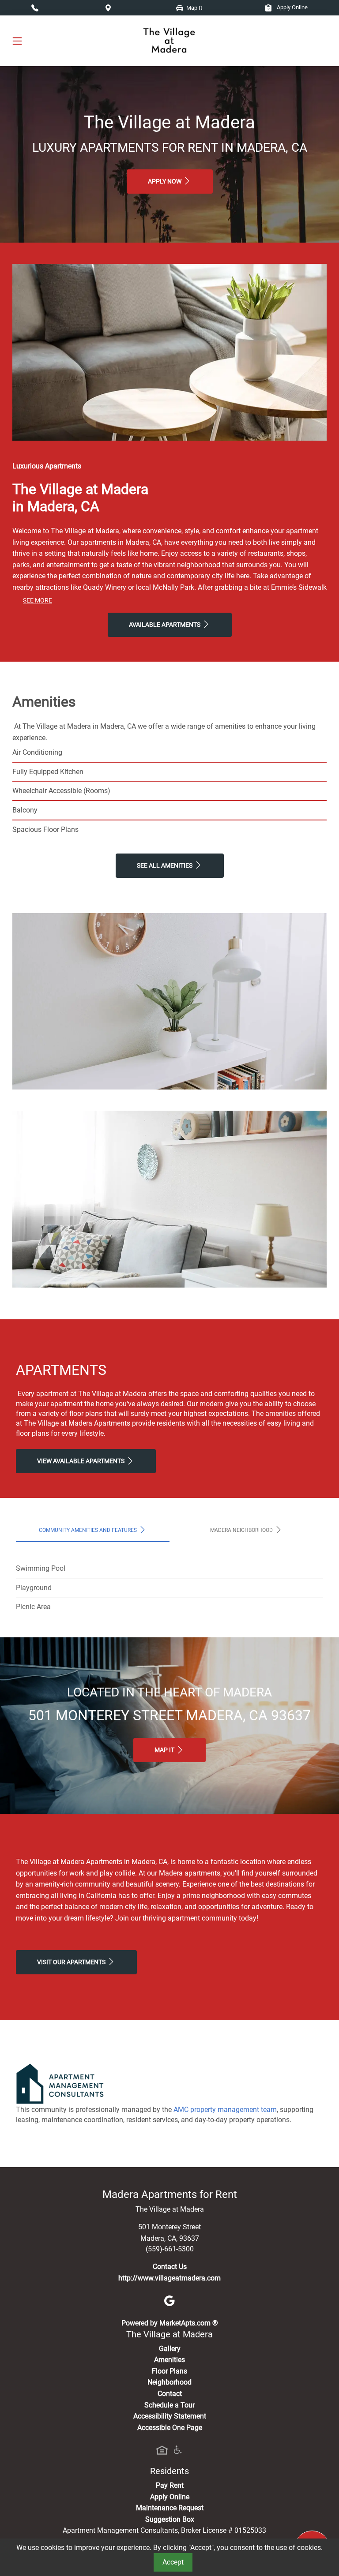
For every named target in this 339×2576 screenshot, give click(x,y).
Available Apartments (165, 625)
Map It (165, 1750)
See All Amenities (165, 866)
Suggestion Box (170, 2519)
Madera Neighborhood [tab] (242, 1530)
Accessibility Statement (170, 2416)
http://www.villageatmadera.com (169, 2278)
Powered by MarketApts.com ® (170, 2323)
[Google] (169, 2301)
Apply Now (165, 182)
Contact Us (170, 2267)
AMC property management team (225, 2110)
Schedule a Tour (169, 2405)
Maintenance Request (170, 2508)
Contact (170, 2394)
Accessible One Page (170, 2428)
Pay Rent (170, 2485)
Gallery (170, 2349)
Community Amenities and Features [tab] (89, 1530)
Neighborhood (169, 2382)
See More (38, 601)
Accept (173, 2562)
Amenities (169, 2360)
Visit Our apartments (72, 1962)
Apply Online (292, 7)
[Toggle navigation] (17, 41)
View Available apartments (81, 1461)
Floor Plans (169, 2371)
